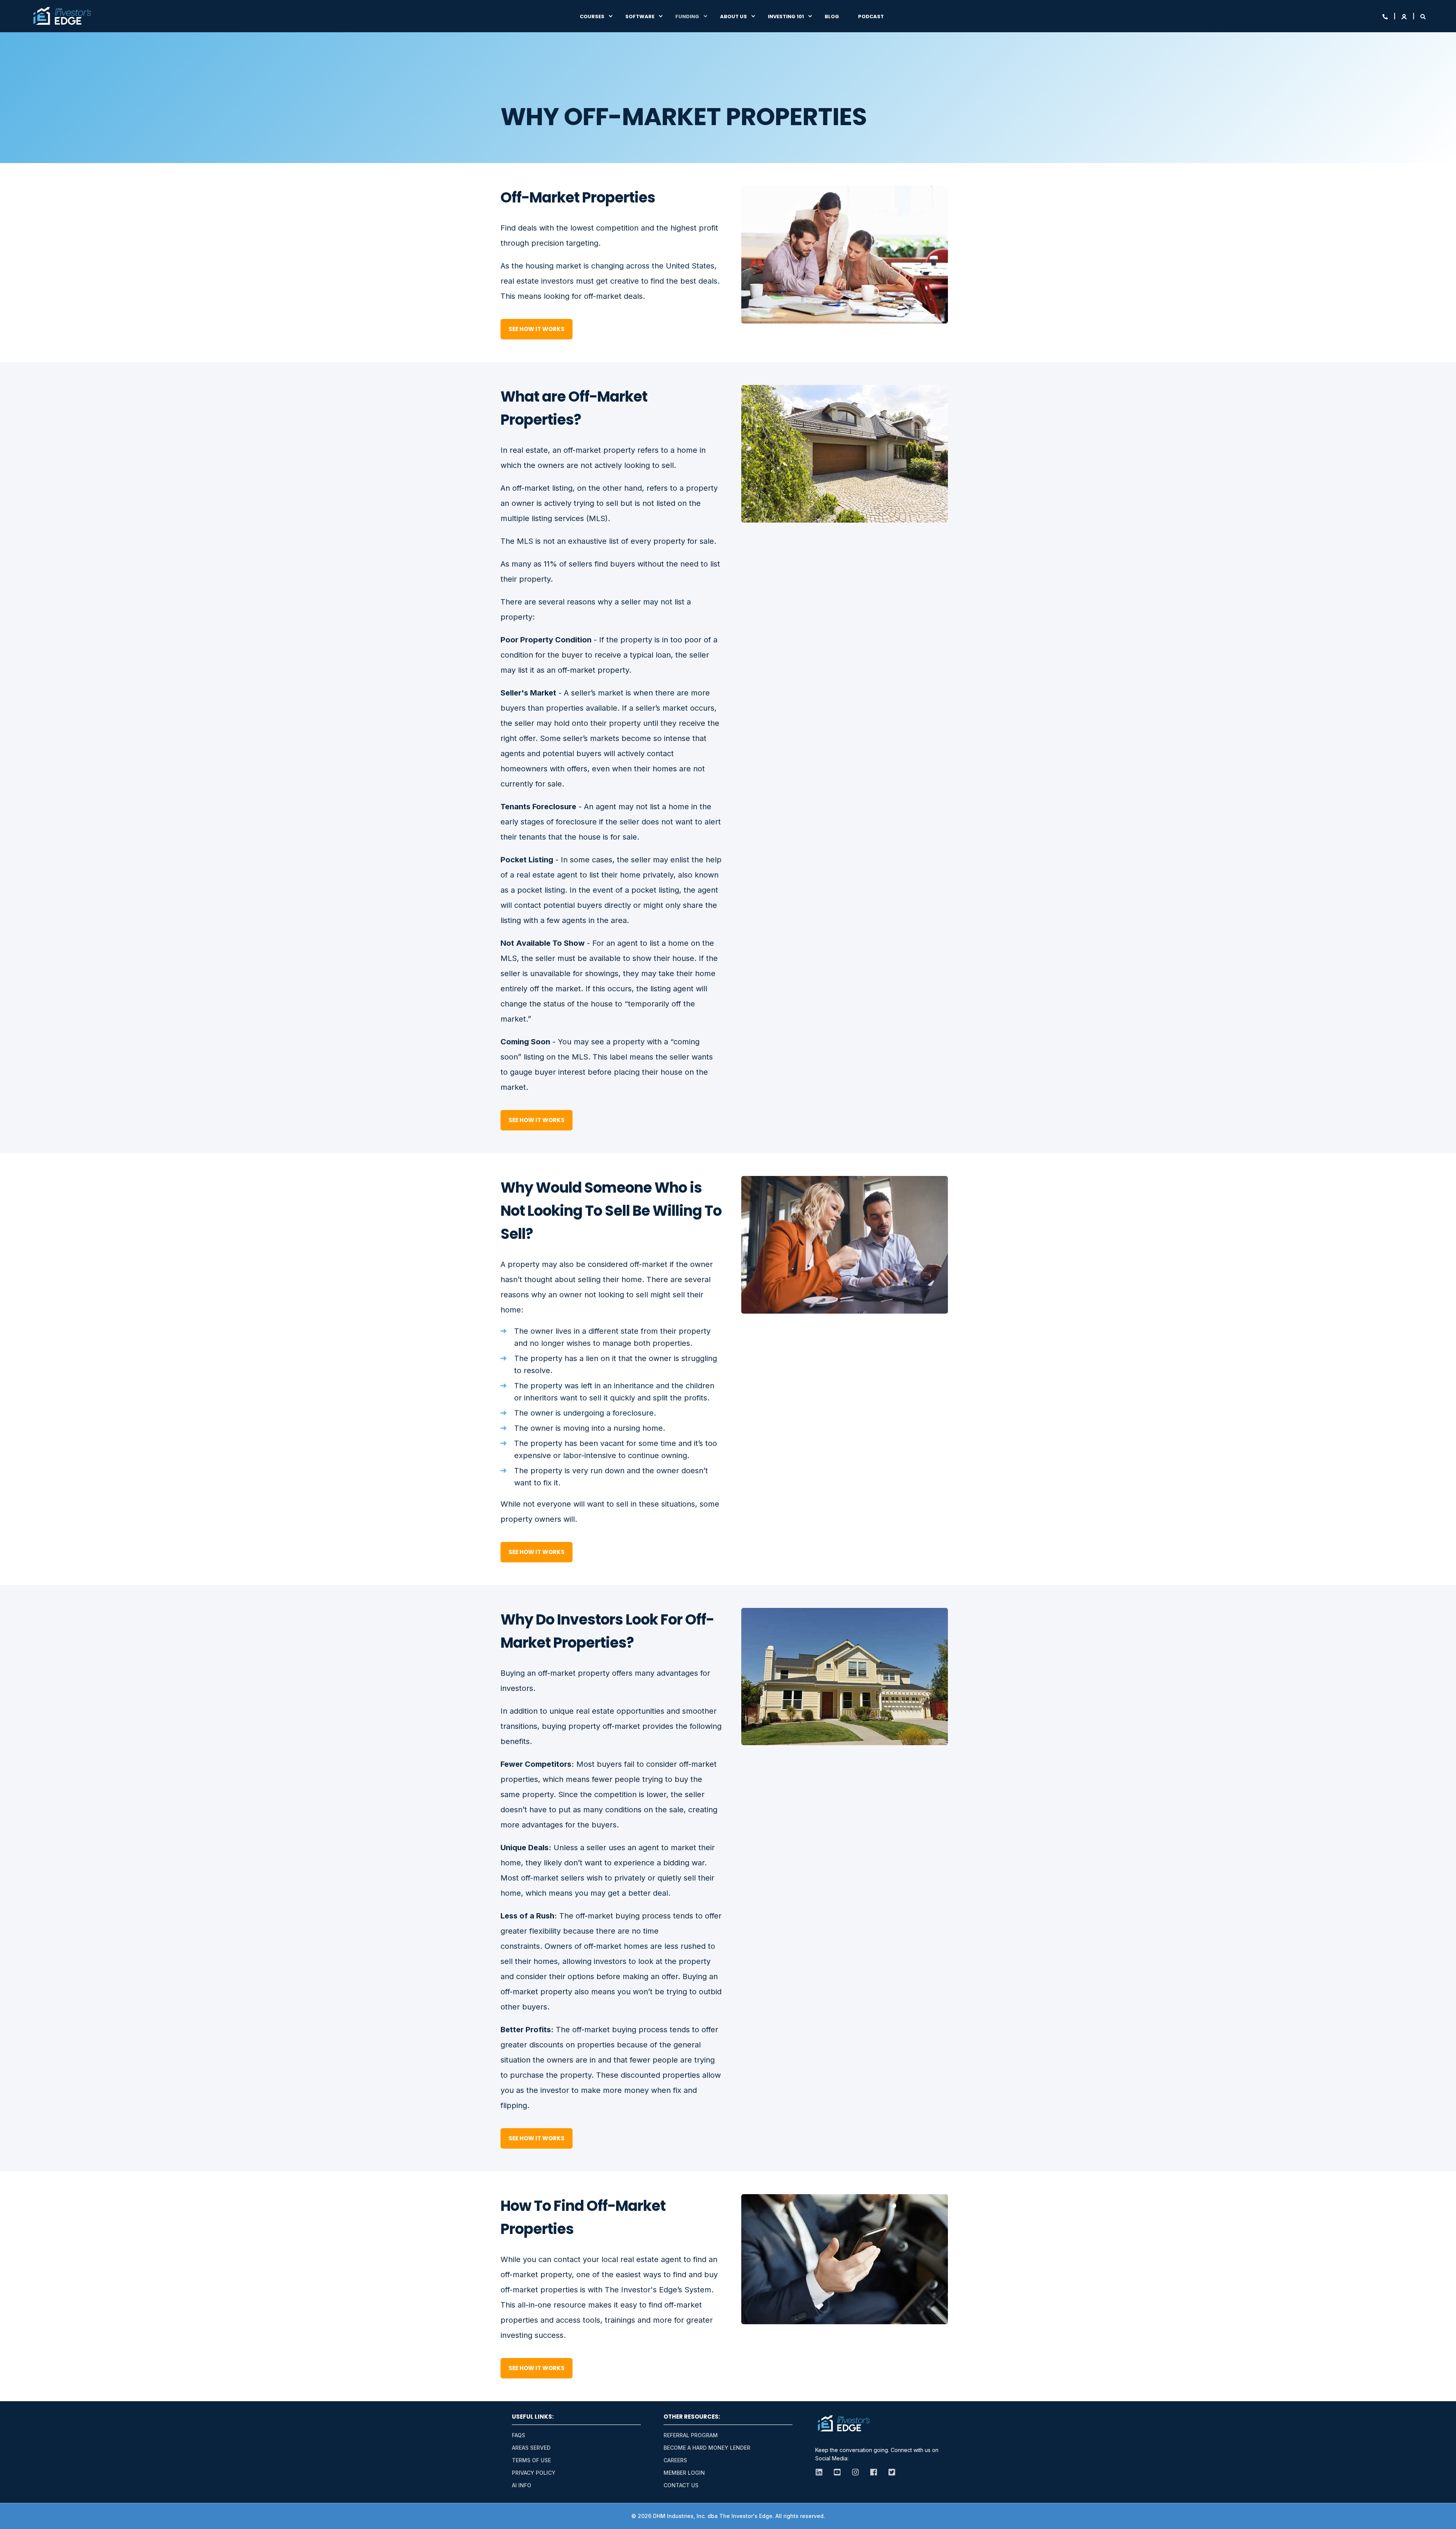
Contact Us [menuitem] (681, 2485)
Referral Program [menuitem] (691, 2435)
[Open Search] (1423, 16)
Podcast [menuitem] (871, 16)
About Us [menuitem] (733, 16)
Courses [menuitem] (592, 16)
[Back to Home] (62, 16)
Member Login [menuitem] (684, 2473)
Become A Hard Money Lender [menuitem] (707, 2448)
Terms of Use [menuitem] (531, 2460)
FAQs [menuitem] (519, 2435)
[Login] (1405, 16)
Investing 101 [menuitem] (786, 16)
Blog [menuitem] (832, 16)
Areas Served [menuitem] (531, 2448)
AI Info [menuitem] (522, 2485)
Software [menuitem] (640, 16)
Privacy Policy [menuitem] (534, 2473)
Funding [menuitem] (687, 16)
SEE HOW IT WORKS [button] (537, 329)
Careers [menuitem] (675, 2460)
